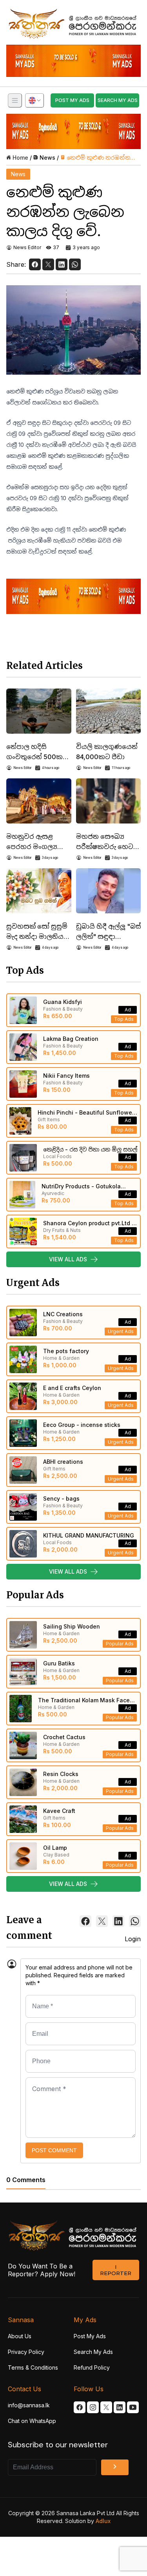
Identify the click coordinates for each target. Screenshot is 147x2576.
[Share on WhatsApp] (75, 264)
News (47, 158)
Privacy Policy (26, 2352)
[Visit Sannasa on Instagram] (93, 2407)
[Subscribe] (115, 2467)
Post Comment (54, 2150)
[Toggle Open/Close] (15, 100)
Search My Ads (93, 2352)
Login (133, 1939)
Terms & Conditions (33, 2367)
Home (20, 158)
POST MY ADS (72, 100)
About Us (20, 2336)
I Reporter (116, 2270)
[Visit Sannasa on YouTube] (133, 2407)
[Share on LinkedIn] (62, 264)
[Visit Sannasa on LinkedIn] (120, 2407)
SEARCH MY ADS (118, 100)
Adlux (103, 2521)
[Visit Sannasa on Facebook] (80, 2407)
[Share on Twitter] (48, 264)
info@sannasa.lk (29, 2405)
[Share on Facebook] (35, 264)
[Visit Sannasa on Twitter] (106, 2407)
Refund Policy (92, 2367)
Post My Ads (90, 2336)
